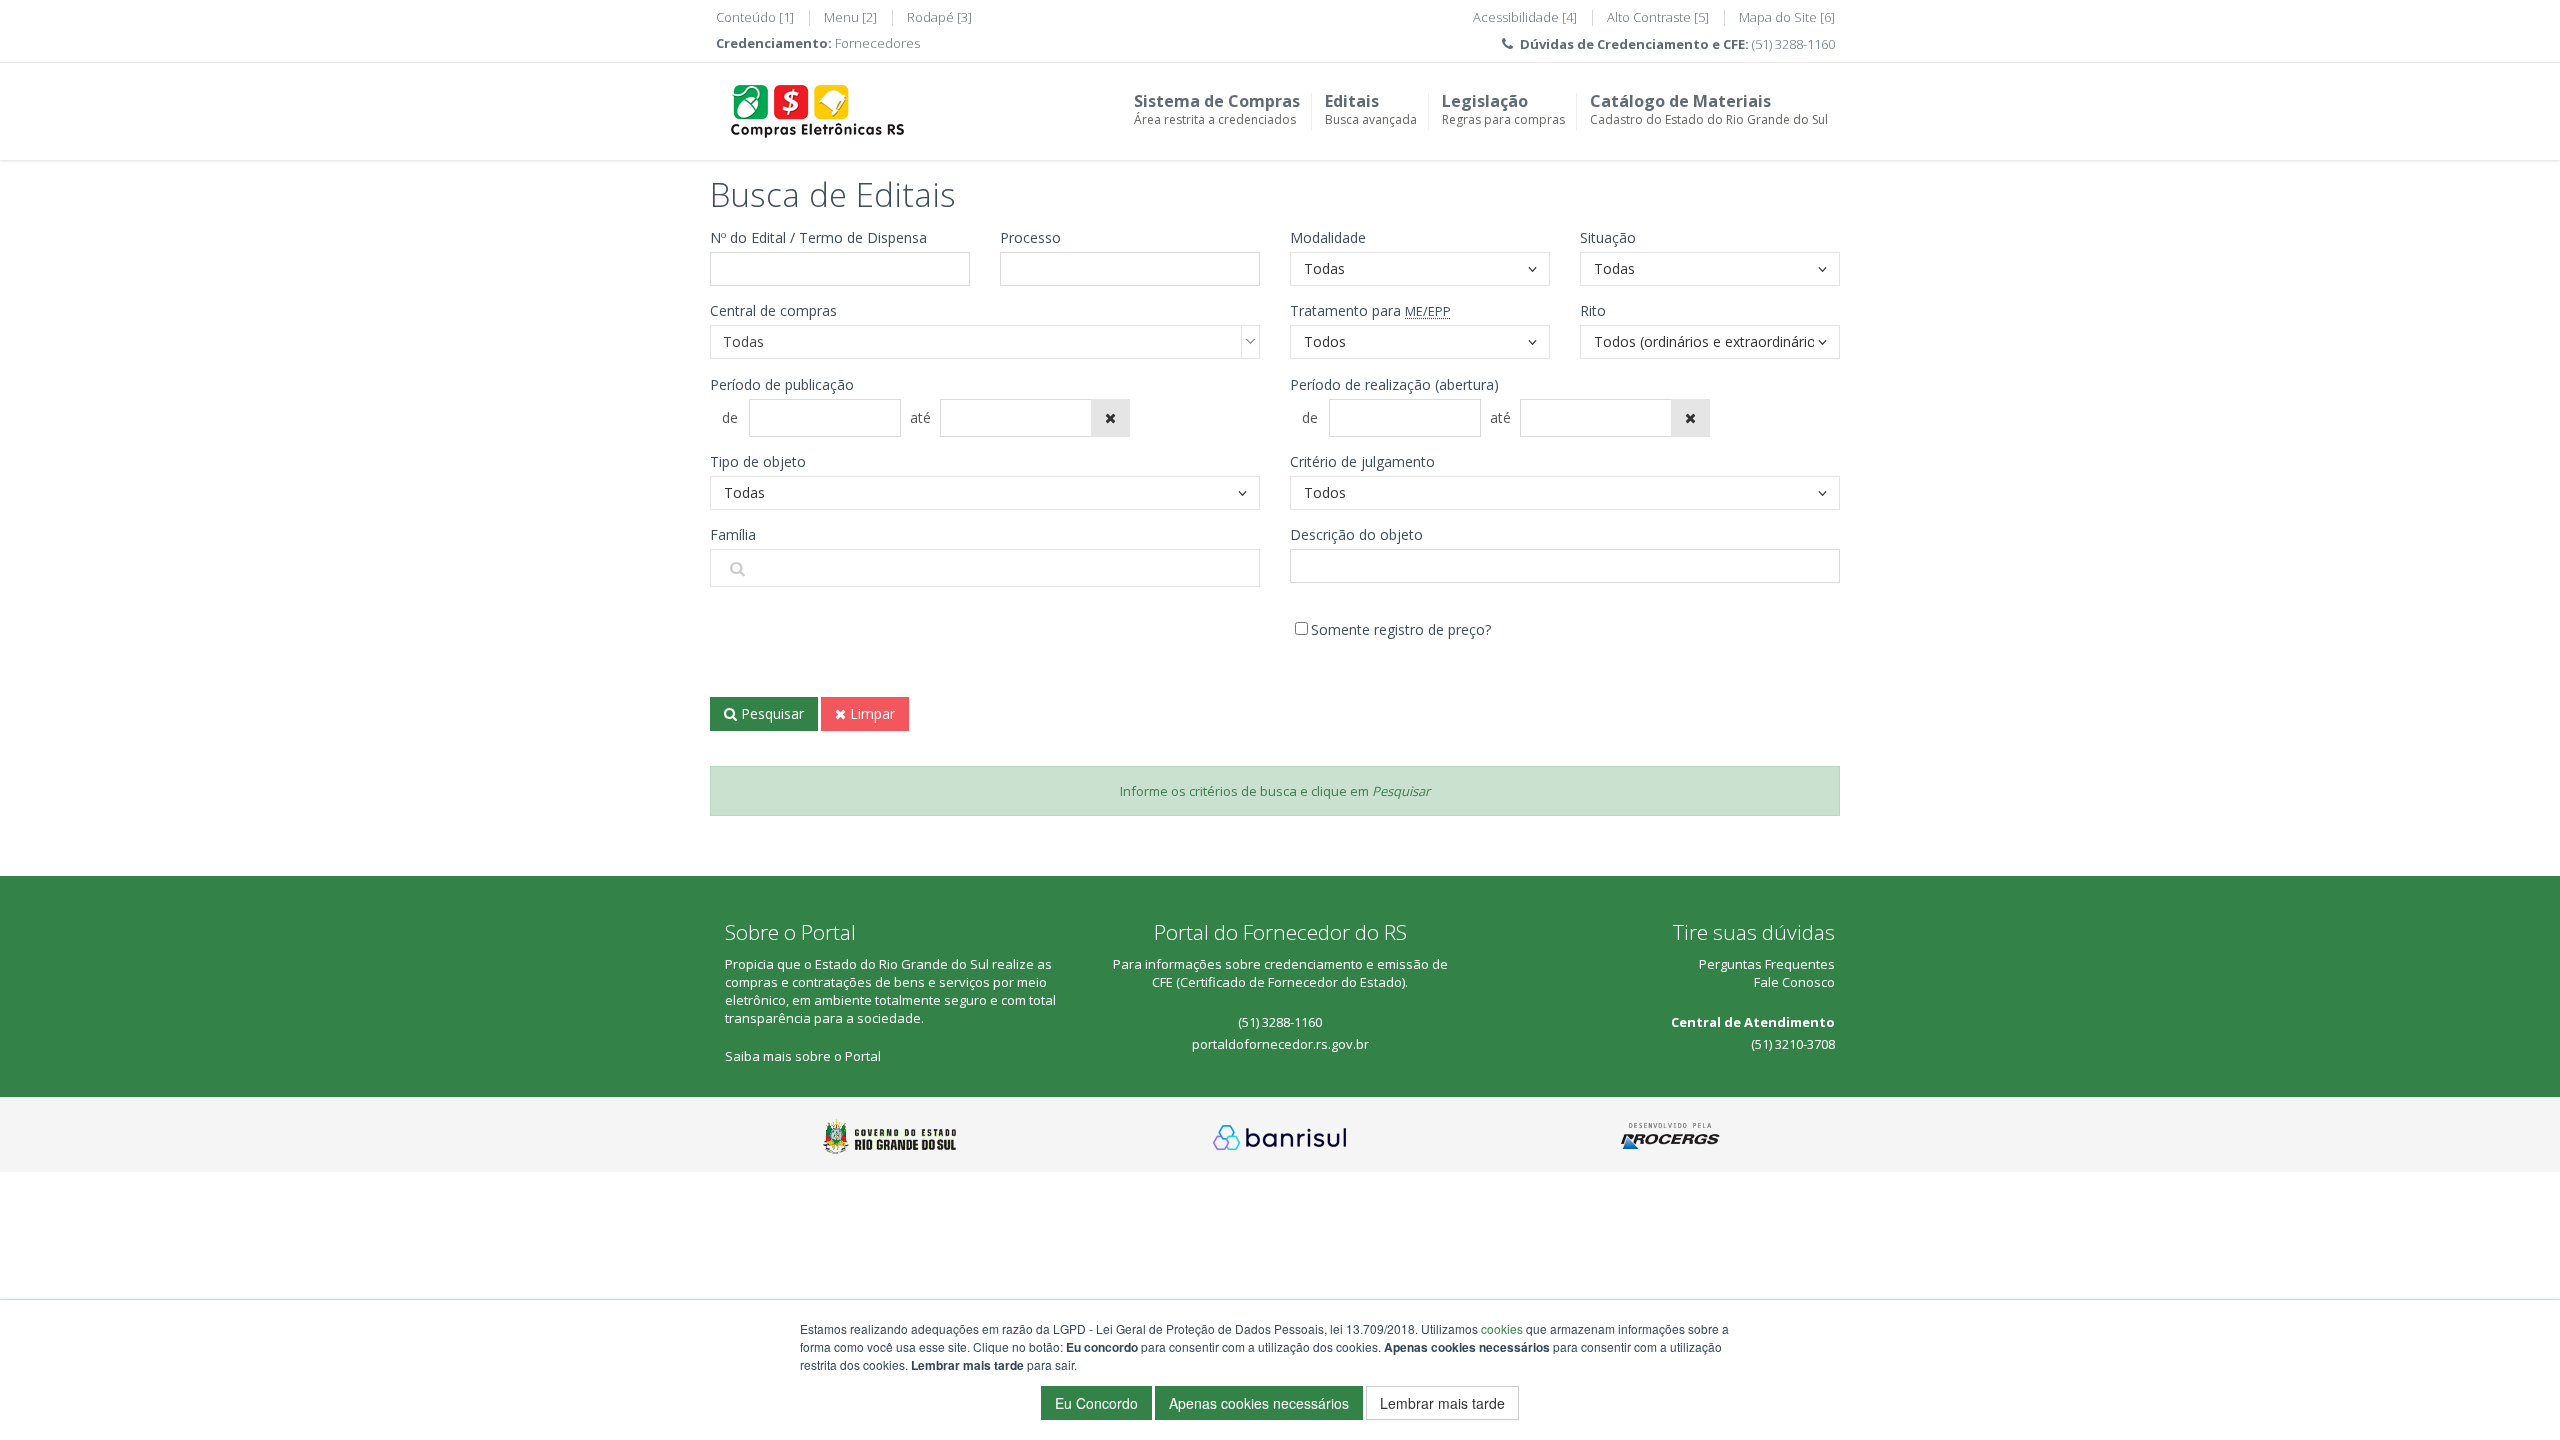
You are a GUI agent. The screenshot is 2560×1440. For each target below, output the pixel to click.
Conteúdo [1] (755, 17)
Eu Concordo (1096, 1403)
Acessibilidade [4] (1525, 17)
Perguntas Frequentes (1767, 964)
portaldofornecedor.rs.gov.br (1280, 1044)
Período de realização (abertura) (1394, 384)
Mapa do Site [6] (1787, 17)
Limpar (870, 713)
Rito (1593, 310)
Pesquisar (770, 713)
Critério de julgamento (1362, 461)
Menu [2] (850, 17)
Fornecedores (877, 43)
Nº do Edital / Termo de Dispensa (818, 237)
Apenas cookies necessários (1259, 1403)
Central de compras (773, 310)
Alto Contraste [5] (1658, 17)
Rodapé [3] (939, 17)
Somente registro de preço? (1401, 629)
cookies (1502, 1328)
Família (733, 534)
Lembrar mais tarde (1442, 1403)
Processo (1030, 237)
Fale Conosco (1794, 982)
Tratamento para (1370, 310)
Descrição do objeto (1356, 534)
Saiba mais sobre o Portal (803, 1056)
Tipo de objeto (758, 461)
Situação (1608, 237)
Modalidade (1328, 237)
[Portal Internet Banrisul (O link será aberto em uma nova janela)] (1280, 1135)
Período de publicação (782, 384)
